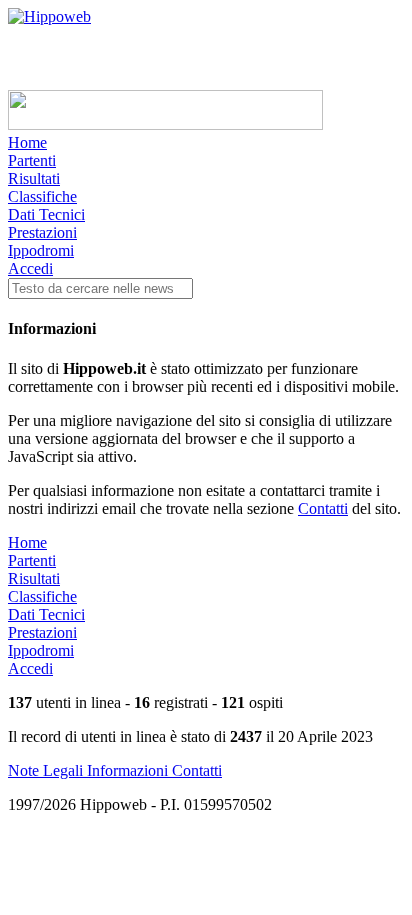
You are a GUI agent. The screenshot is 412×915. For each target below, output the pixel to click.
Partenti (32, 160)
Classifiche (42, 196)
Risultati (34, 178)
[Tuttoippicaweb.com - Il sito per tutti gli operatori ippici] (165, 124)
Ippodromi (41, 250)
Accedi (30, 268)
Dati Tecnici (46, 214)
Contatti (323, 508)
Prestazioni (42, 232)
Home (27, 142)
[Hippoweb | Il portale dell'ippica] (49, 16)
